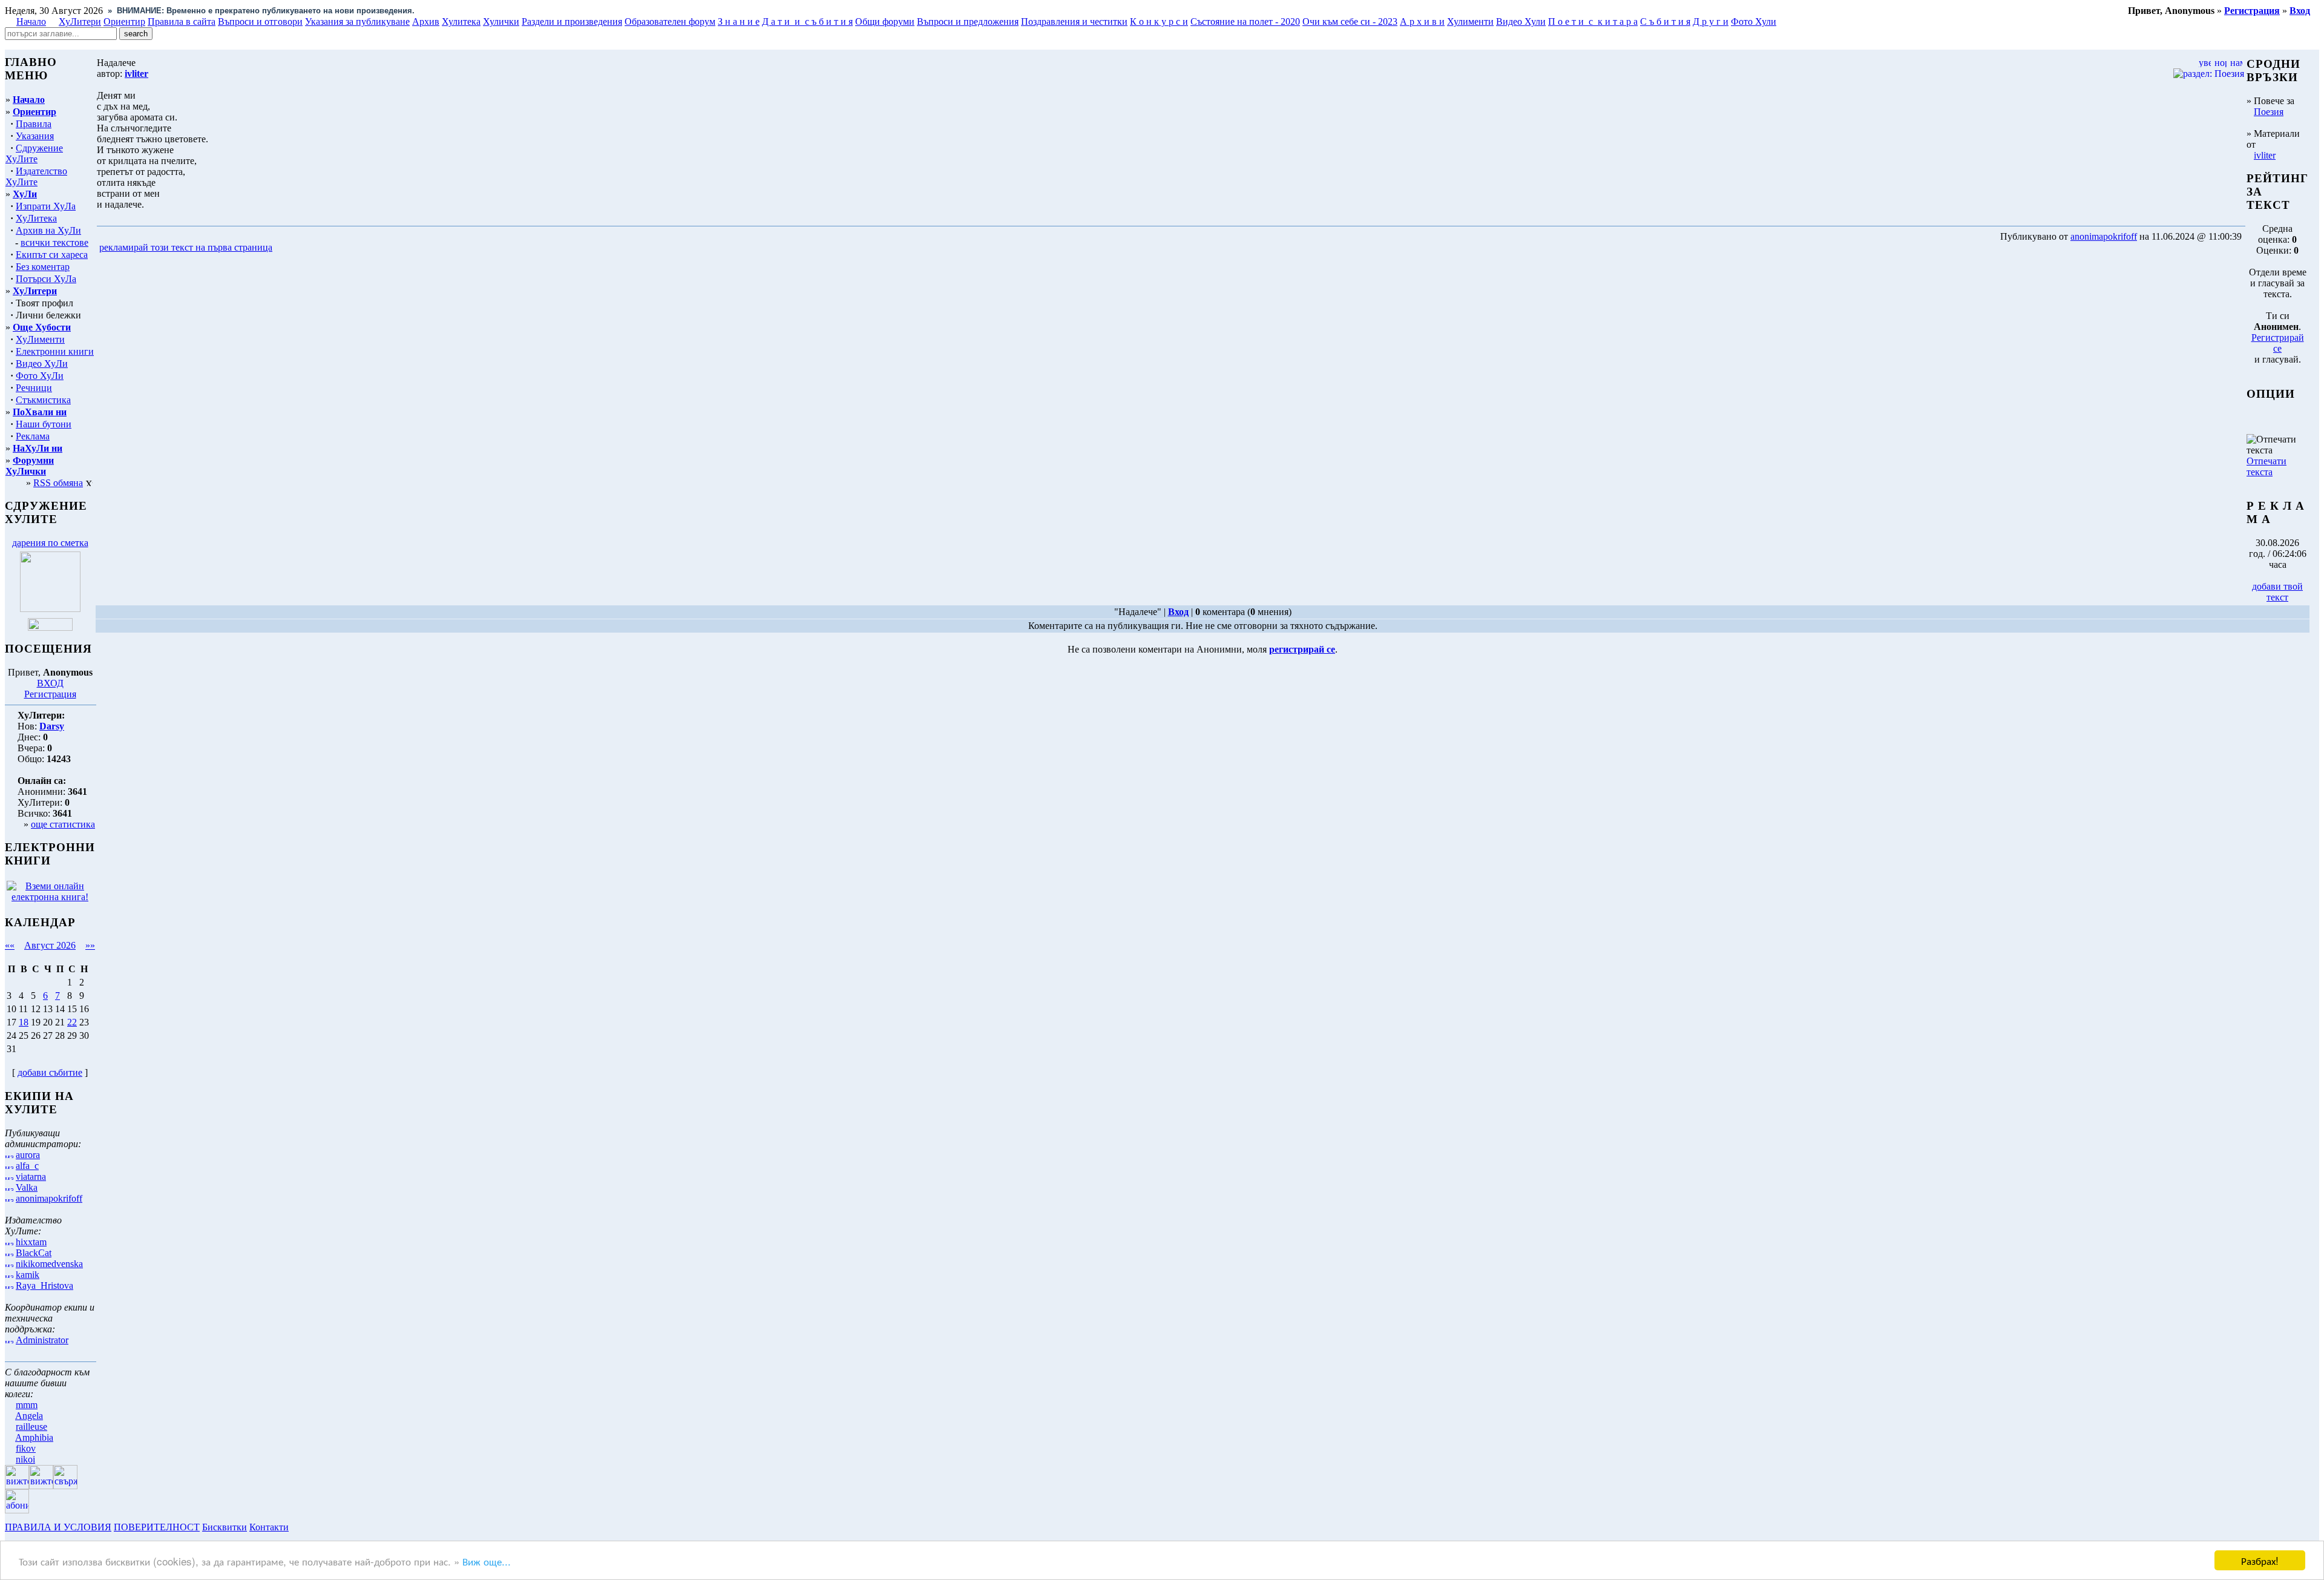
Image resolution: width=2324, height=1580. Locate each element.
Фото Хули (1754, 21)
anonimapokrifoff (49, 1198)
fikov (26, 1448)
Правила (34, 124)
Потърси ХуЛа (46, 279)
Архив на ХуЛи (48, 230)
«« (10, 945)
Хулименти (1470, 21)
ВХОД (50, 683)
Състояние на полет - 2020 (1245, 21)
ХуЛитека (36, 218)
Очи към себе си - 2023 (1350, 21)
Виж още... (487, 1561)
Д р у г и (1711, 21)
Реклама (33, 436)
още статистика (63, 824)
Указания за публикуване (357, 21)
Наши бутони (44, 424)
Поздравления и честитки (1074, 21)
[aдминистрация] (295, 1527)
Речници (34, 388)
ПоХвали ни (40, 412)
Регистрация (50, 694)
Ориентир (34, 112)
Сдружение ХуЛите (34, 153)
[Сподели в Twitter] (344, 248)
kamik (28, 1275)
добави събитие (50, 1072)
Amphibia (34, 1437)
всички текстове (54, 242)
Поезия (2269, 112)
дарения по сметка (50, 543)
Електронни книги (55, 351)
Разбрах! (2260, 1560)
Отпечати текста (2267, 466)
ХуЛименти (40, 339)
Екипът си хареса (52, 255)
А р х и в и (1422, 21)
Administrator (42, 1340)
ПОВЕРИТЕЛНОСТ (157, 1527)
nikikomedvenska (49, 1264)
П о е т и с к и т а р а (1593, 21)
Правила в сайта (182, 21)
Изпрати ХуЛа (46, 206)
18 (24, 1022)
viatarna (31, 1177)
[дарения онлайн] (50, 627)
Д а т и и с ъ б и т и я (807, 21)
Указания (35, 136)
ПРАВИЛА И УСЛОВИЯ (58, 1527)
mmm (27, 1405)
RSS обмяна (58, 483)
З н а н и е (739, 21)
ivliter (2265, 155)
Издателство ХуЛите (36, 176)
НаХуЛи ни (38, 448)
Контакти (269, 1527)
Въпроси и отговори (260, 21)
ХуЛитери (80, 21)
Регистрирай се (2278, 343)
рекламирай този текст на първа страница (186, 247)
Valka (27, 1187)
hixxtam (31, 1242)
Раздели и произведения (572, 21)
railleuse (31, 1427)
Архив (426, 21)
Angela (29, 1416)
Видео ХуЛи (42, 364)
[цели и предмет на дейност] (50, 609)
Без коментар (43, 267)
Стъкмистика (43, 400)
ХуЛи (25, 194)
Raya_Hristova (44, 1285)
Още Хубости (42, 327)
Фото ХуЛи (40, 376)
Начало (31, 21)
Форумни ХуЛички (30, 466)
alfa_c (27, 1166)
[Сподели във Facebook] (297, 248)
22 (72, 1022)
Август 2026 (50, 945)
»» (90, 945)
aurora (28, 1155)
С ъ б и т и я (1665, 21)
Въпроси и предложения (968, 21)
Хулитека (461, 21)
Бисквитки (225, 1527)
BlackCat (34, 1253)
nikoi (25, 1459)
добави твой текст (2277, 592)
